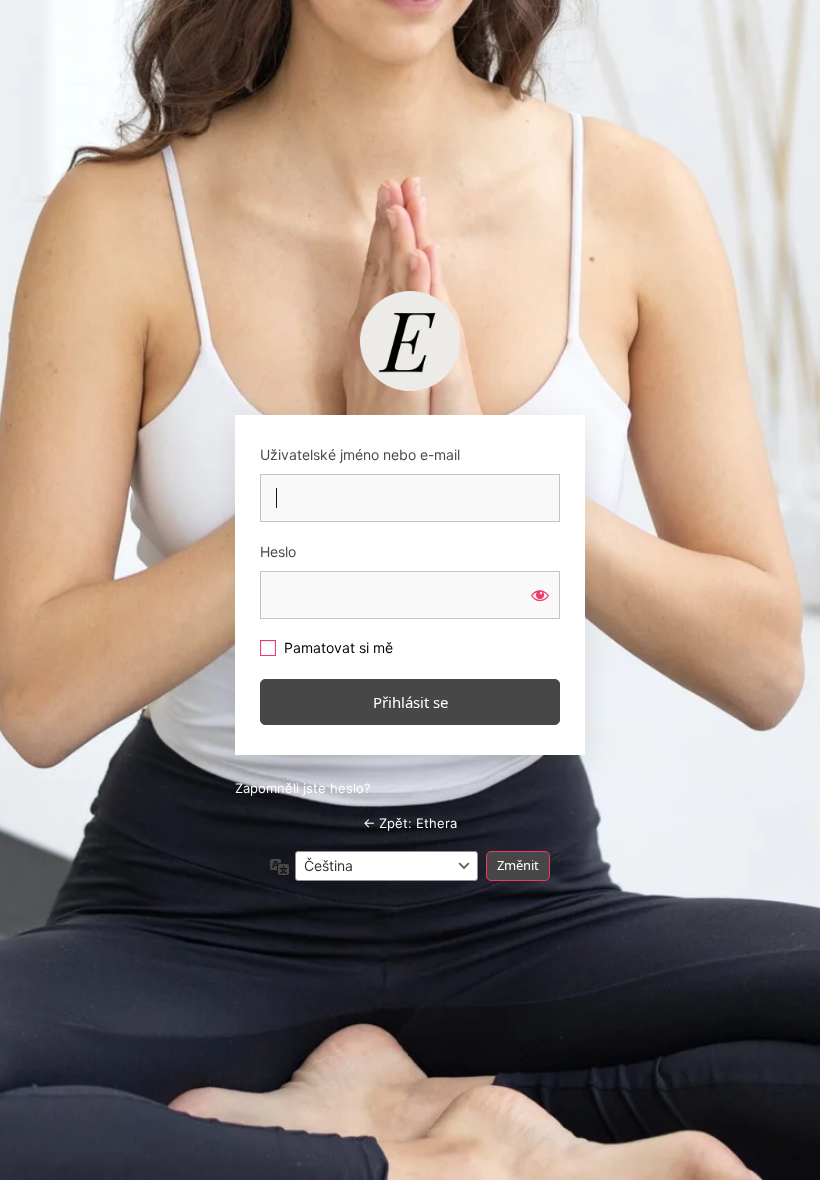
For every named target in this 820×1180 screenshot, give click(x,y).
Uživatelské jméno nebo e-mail (360, 454)
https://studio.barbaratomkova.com (410, 341)
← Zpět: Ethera (410, 823)
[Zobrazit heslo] (540, 595)
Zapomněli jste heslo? (303, 788)
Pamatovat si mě (338, 647)
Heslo (278, 551)
